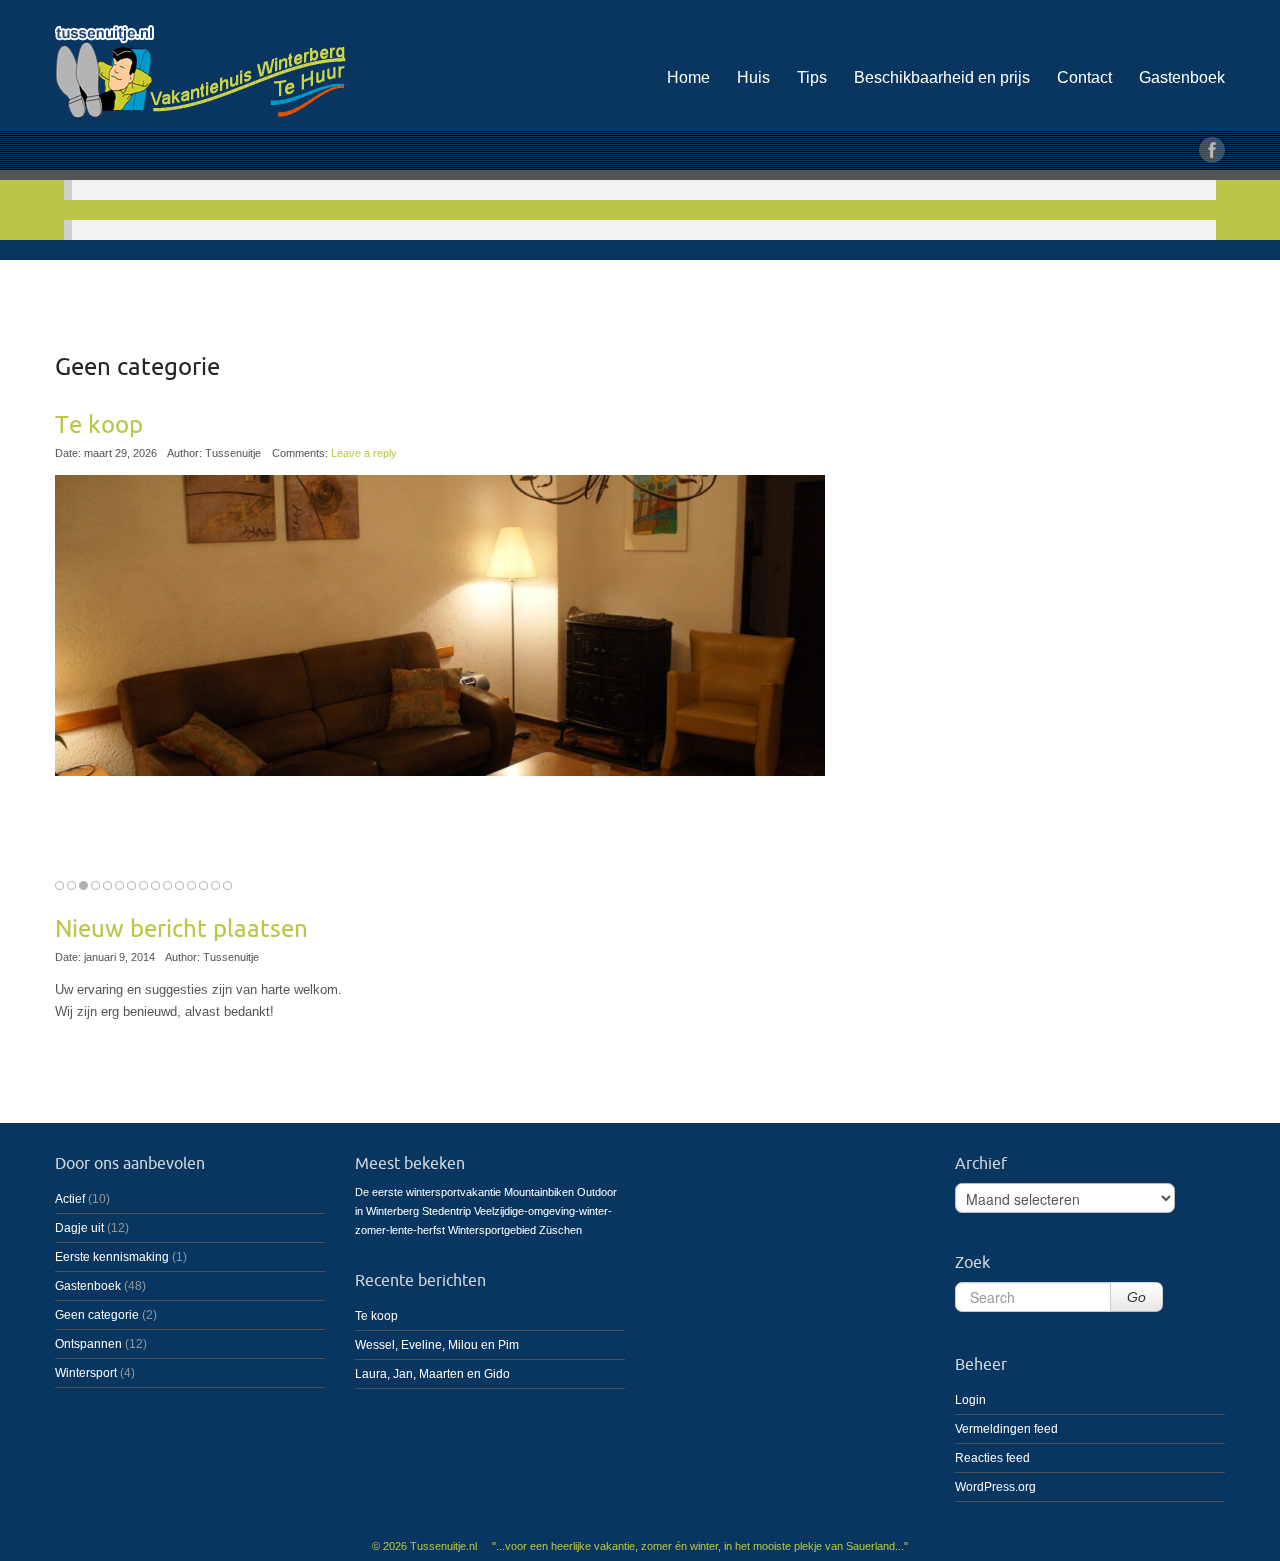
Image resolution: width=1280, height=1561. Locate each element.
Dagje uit (79, 1228)
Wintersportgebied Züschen (515, 1230)
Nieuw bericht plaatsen (181, 929)
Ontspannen (88, 1344)
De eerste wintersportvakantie (428, 1192)
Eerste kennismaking (112, 1257)
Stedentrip (446, 1211)
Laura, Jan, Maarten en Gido (432, 1374)
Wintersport (86, 1373)
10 (167, 885)
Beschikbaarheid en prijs (942, 77)
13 (203, 885)
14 (215, 885)
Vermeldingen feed (1006, 1429)
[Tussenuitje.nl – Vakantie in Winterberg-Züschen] (240, 68)
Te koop (99, 425)
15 (227, 885)
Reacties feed (992, 1458)
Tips (812, 77)
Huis (753, 77)
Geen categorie (97, 1315)
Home (688, 77)
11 (179, 885)
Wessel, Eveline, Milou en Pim (437, 1345)
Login (970, 1400)
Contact (1084, 77)
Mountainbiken (539, 1192)
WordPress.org (995, 1487)
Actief (70, 1199)
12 (191, 885)
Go (1136, 1297)
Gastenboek (1182, 77)
